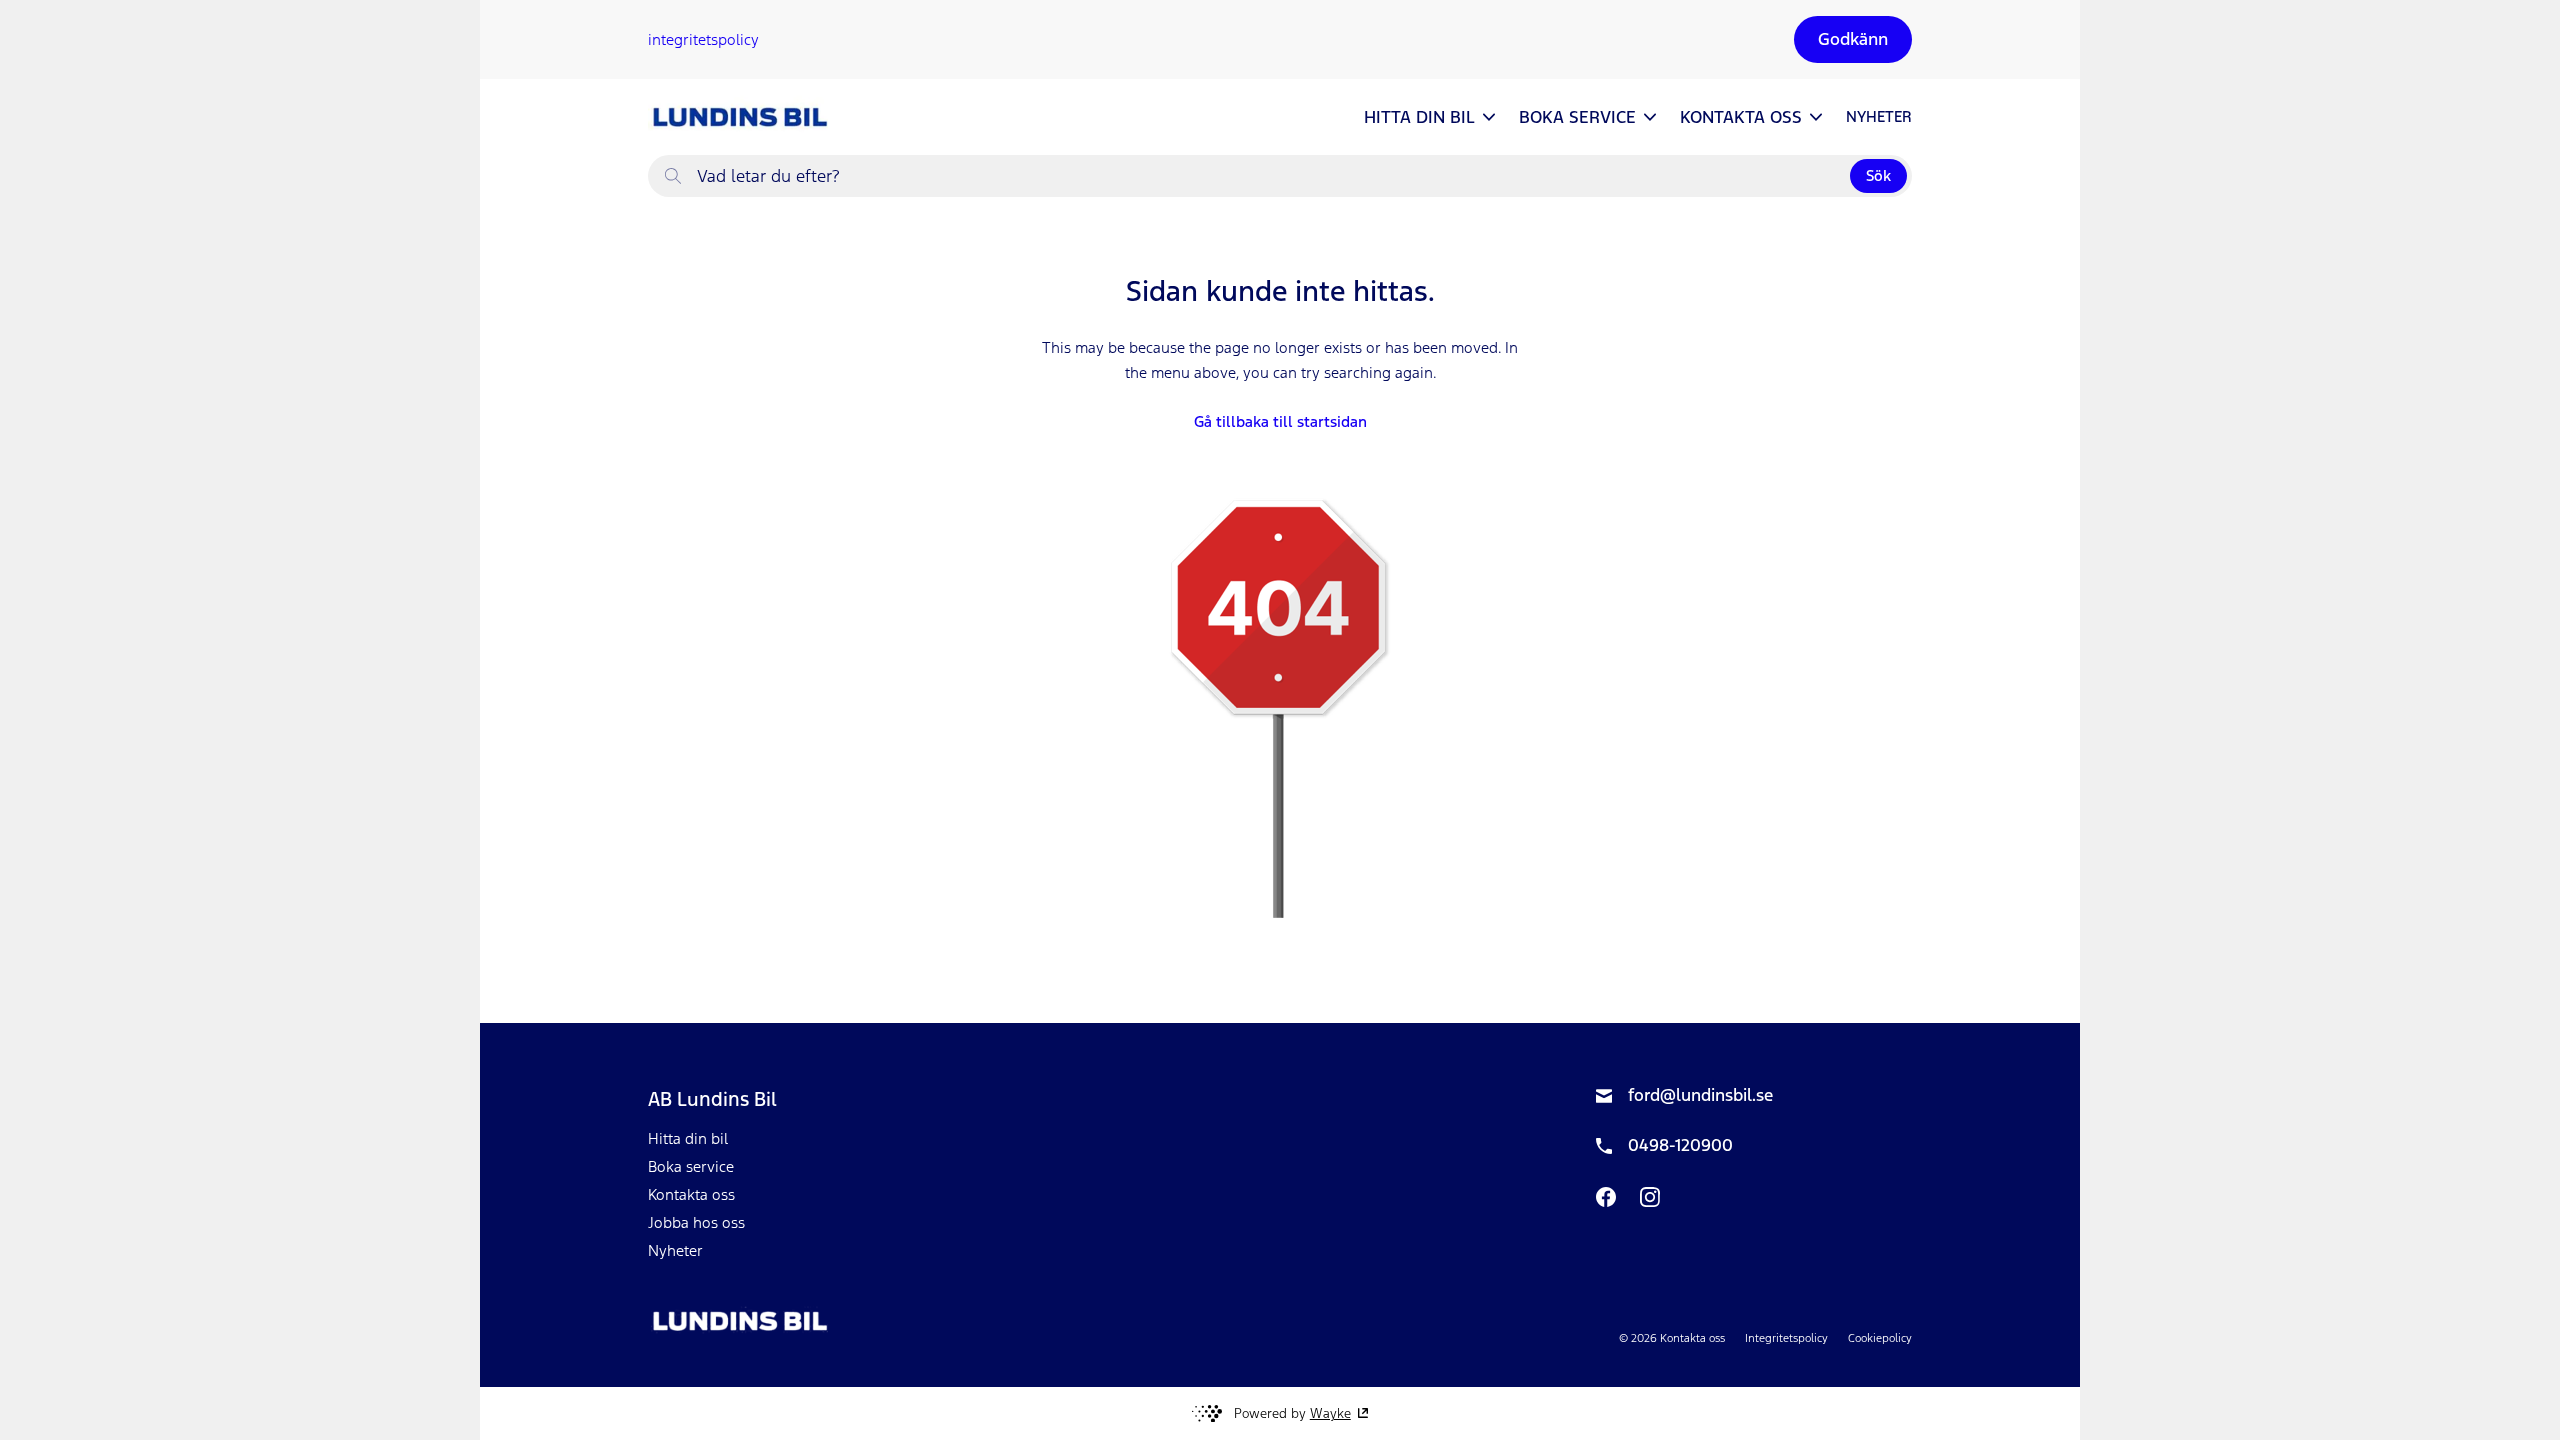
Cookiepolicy (1880, 1338)
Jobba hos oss (696, 1222)
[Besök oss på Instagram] (1650, 1197)
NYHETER (1879, 116)
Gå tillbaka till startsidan (1280, 421)
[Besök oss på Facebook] (1606, 1197)
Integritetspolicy (1786, 1338)
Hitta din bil (688, 1138)
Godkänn (1853, 39)
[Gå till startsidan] (738, 117)
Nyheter (675, 1250)
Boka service (691, 1166)
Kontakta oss (691, 1194)
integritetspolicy (703, 39)
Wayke (1330, 1413)
